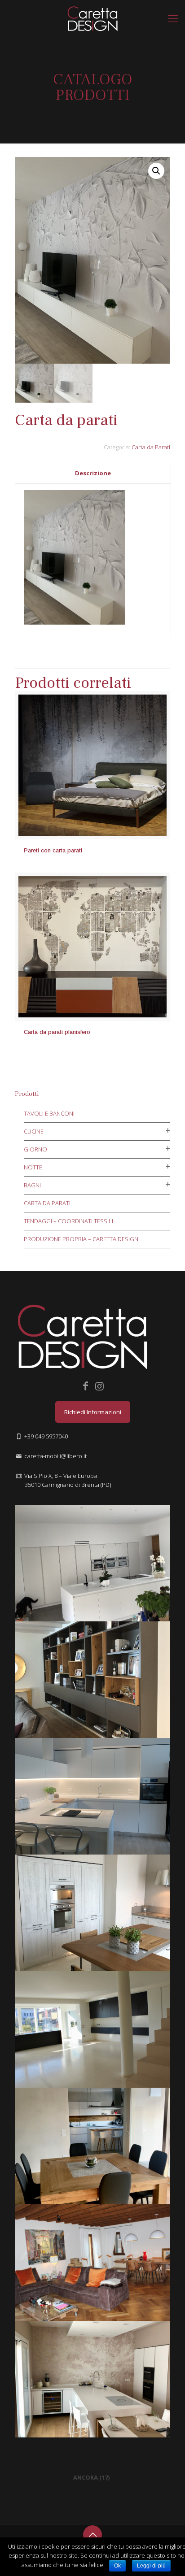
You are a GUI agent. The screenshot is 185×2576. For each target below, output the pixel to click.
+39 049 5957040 (46, 1436)
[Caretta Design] (92, 18)
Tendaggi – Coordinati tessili (68, 1221)
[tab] (93, 473)
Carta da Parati (151, 447)
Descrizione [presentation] (93, 473)
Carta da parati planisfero (57, 1032)
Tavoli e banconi (49, 1113)
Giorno (35, 1149)
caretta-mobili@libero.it (55, 1456)
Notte (33, 1167)
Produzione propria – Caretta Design (81, 1239)
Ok (117, 2566)
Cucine (34, 1131)
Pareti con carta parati (53, 850)
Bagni (32, 1185)
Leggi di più (151, 2566)
